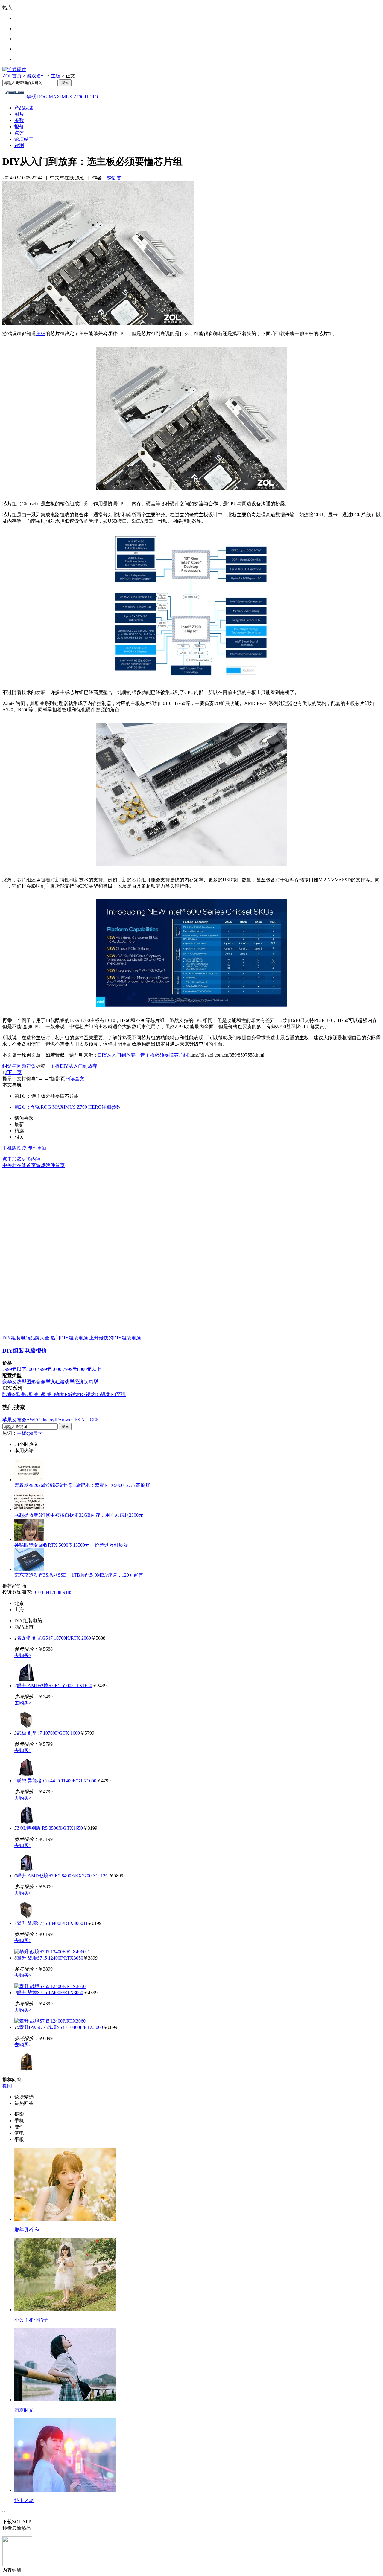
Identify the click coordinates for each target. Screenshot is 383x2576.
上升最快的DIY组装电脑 (115, 1338)
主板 (56, 76)
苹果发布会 (14, 1420)
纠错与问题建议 (19, 1066)
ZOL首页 (12, 76)
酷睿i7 (22, 1394)
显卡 (38, 1433)
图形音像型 (38, 1382)
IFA (58, 1420)
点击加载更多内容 (22, 1159)
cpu (30, 1433)
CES (94, 1420)
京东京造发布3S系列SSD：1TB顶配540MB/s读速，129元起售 (79, 1575)
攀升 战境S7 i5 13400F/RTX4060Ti (52, 1923)
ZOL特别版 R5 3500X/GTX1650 (50, 1828)
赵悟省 (114, 178)
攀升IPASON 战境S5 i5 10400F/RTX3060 (61, 2027)
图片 (19, 114)
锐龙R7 (78, 1394)
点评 (19, 133)
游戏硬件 (36, 76)
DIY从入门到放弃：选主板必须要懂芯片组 (143, 1055)
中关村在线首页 (19, 1165)
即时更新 (37, 1148)
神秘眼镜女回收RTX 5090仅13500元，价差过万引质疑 (71, 1545)
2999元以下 (14, 1369)
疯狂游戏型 (62, 1382)
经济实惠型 (86, 1382)
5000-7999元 (64, 1369)
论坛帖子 (24, 139)
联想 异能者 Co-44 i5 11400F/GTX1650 (57, 1781)
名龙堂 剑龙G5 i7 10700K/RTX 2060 (54, 1638)
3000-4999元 (39, 1369)
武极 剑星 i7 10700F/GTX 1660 (48, 1733)
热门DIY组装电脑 (69, 1338)
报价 (19, 127)
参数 (19, 120)
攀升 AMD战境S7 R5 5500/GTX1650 (54, 1685)
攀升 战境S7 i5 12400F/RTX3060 (50, 1993)
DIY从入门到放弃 (79, 1066)
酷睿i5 (35, 1394)
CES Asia (80, 1420)
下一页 (14, 1072)
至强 (121, 1394)
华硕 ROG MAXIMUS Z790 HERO (62, 97)
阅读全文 (75, 1079)
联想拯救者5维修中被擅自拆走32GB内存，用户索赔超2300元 (79, 1515)
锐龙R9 (63, 1394)
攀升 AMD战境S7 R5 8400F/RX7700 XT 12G (63, 1876)
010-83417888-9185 (53, 1592)
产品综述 (24, 108)
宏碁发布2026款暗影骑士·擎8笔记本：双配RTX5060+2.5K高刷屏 (82, 1485)
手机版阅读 (14, 1148)
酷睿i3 (48, 1394)
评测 (19, 145)
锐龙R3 (108, 1394)
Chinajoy (46, 1420)
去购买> (23, 1655)
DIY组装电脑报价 (25, 1351)
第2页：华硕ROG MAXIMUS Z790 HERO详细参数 (68, 1107)
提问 (7, 2086)
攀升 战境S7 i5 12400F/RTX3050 (50, 1958)
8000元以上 (89, 1369)
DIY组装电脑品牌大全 (26, 1338)
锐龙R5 (93, 1394)
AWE (32, 1420)
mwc (67, 1420)
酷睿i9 (9, 1394)
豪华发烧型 (14, 1382)
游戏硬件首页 (50, 1165)
